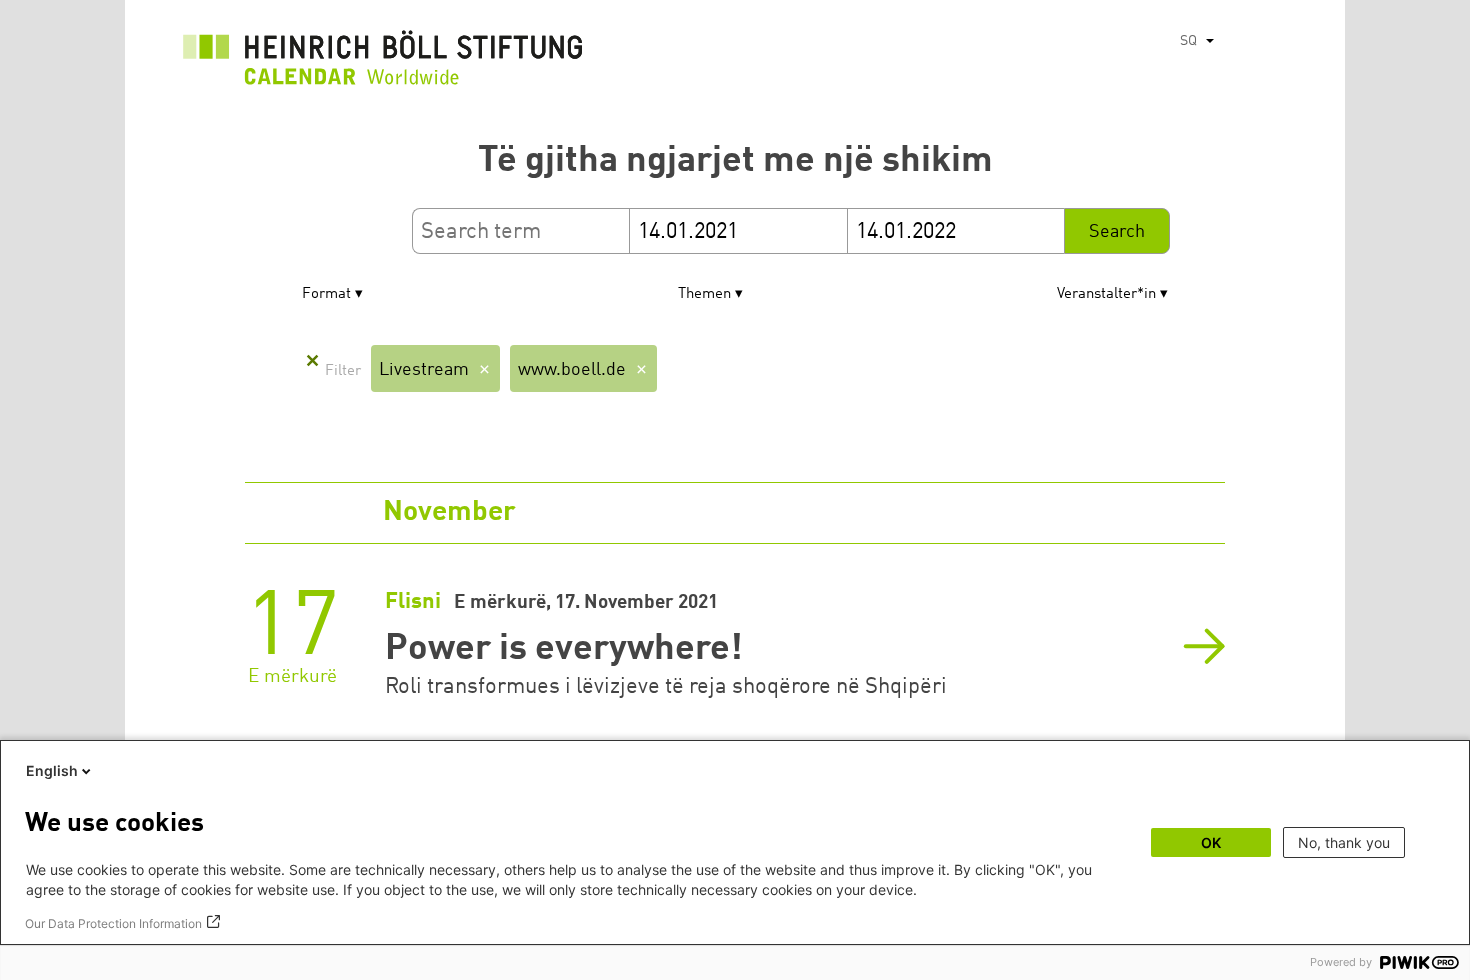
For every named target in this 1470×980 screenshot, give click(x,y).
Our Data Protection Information (113, 923)
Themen (704, 294)
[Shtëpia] (383, 63)
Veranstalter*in (1106, 294)
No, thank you (1344, 842)
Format (326, 294)
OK (1211, 842)
